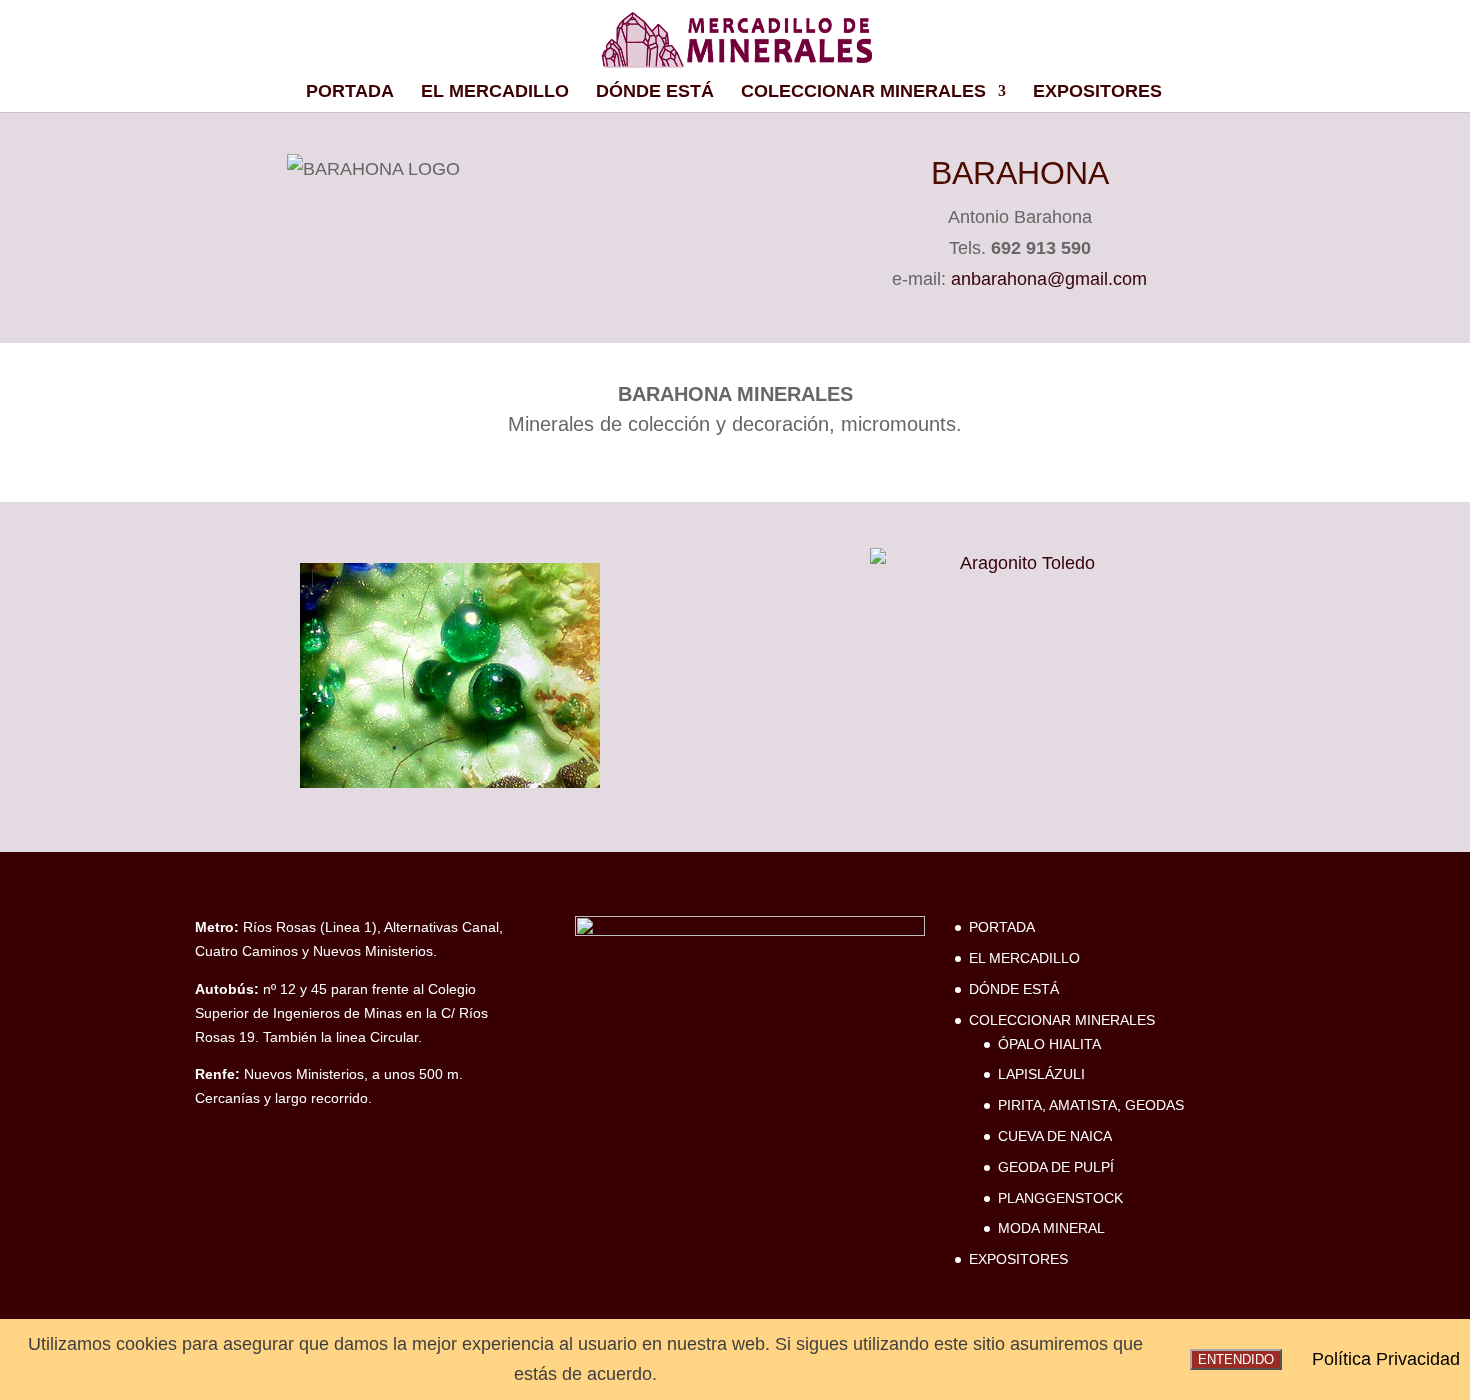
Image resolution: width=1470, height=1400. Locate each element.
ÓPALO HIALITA (1049, 1044)
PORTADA (350, 92)
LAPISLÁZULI (1041, 1074)
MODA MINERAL (1051, 1228)
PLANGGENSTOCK (1060, 1198)
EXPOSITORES (1097, 92)
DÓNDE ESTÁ (655, 92)
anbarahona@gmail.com (1049, 279)
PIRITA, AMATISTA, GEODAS (1091, 1105)
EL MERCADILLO (495, 92)
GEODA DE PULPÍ (1056, 1167)
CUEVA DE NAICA (1055, 1136)
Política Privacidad (1386, 1359)
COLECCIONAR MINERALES (863, 92)
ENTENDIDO (1236, 1359)
